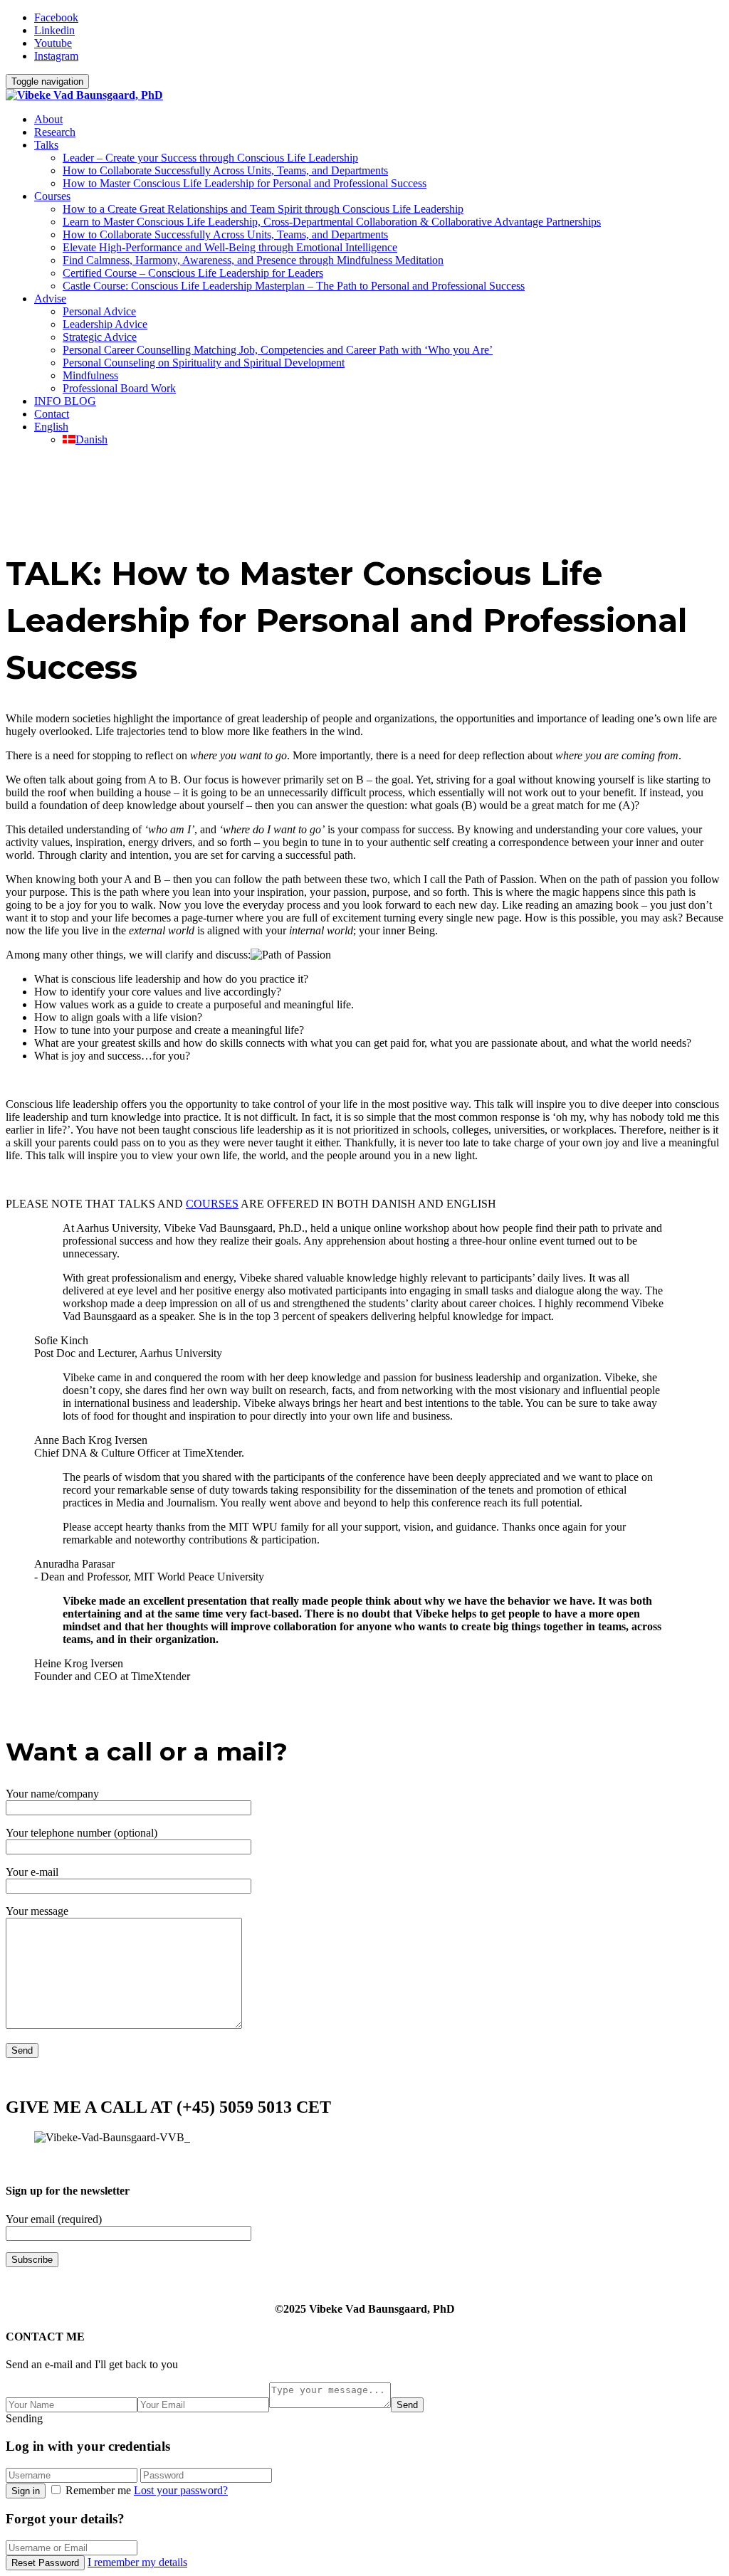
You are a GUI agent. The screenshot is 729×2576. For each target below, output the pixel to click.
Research (55, 132)
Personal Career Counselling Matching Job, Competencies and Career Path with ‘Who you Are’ (278, 350)
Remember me (98, 2490)
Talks (46, 145)
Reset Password (45, 2563)
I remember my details (137, 2562)
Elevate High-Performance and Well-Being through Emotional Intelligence (230, 247)
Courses (52, 196)
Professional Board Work (119, 388)
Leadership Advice (105, 324)
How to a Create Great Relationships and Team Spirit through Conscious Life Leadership (263, 209)
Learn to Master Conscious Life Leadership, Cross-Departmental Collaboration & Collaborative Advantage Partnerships (332, 222)
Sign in (26, 2491)
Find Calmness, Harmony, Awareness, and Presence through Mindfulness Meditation (253, 260)
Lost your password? (181, 2490)
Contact (52, 414)
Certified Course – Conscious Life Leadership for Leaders (193, 273)
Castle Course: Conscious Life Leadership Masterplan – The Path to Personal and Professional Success (294, 286)
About (48, 119)
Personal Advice (99, 311)
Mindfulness (90, 375)
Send (407, 2405)
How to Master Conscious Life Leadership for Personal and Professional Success (245, 183)
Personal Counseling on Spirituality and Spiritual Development (204, 363)
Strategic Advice (100, 337)
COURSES (212, 1204)
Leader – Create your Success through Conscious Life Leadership (210, 158)
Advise (50, 299)
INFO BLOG (65, 401)
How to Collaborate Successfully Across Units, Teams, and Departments (225, 170)
